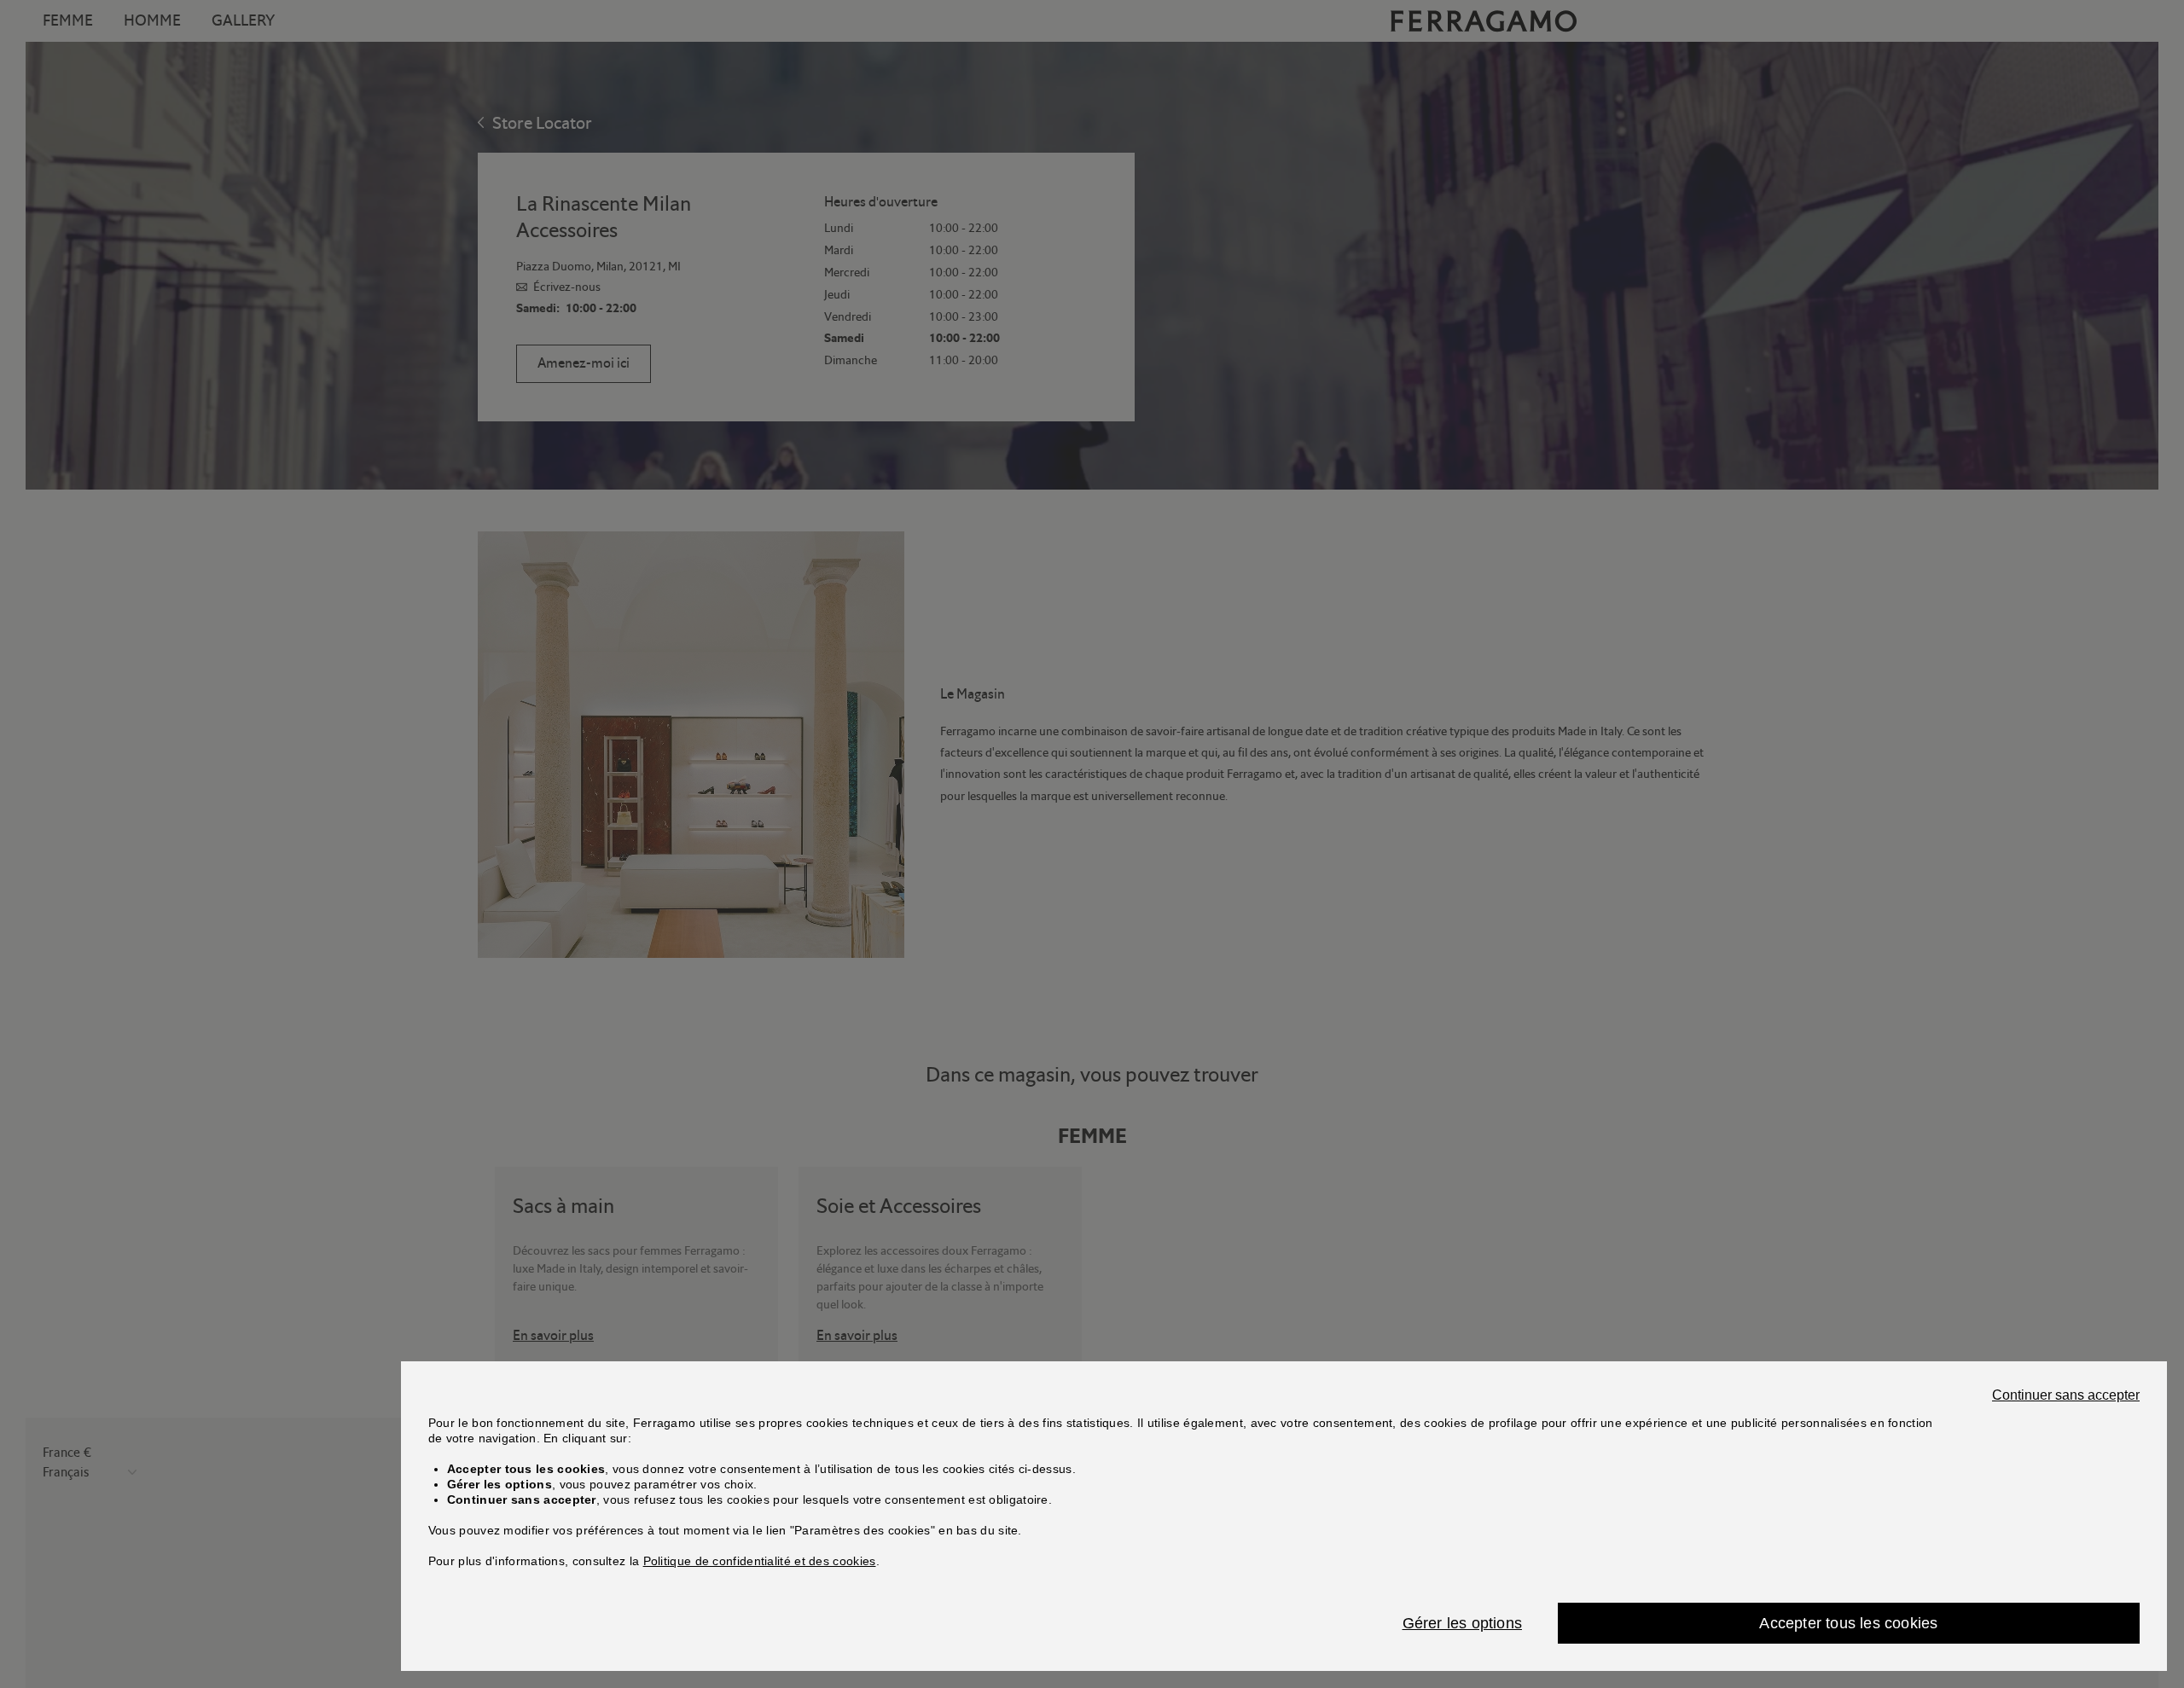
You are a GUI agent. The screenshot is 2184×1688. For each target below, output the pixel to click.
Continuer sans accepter (2066, 1395)
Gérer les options (1462, 1623)
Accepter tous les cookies (1848, 1623)
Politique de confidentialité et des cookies (760, 1561)
